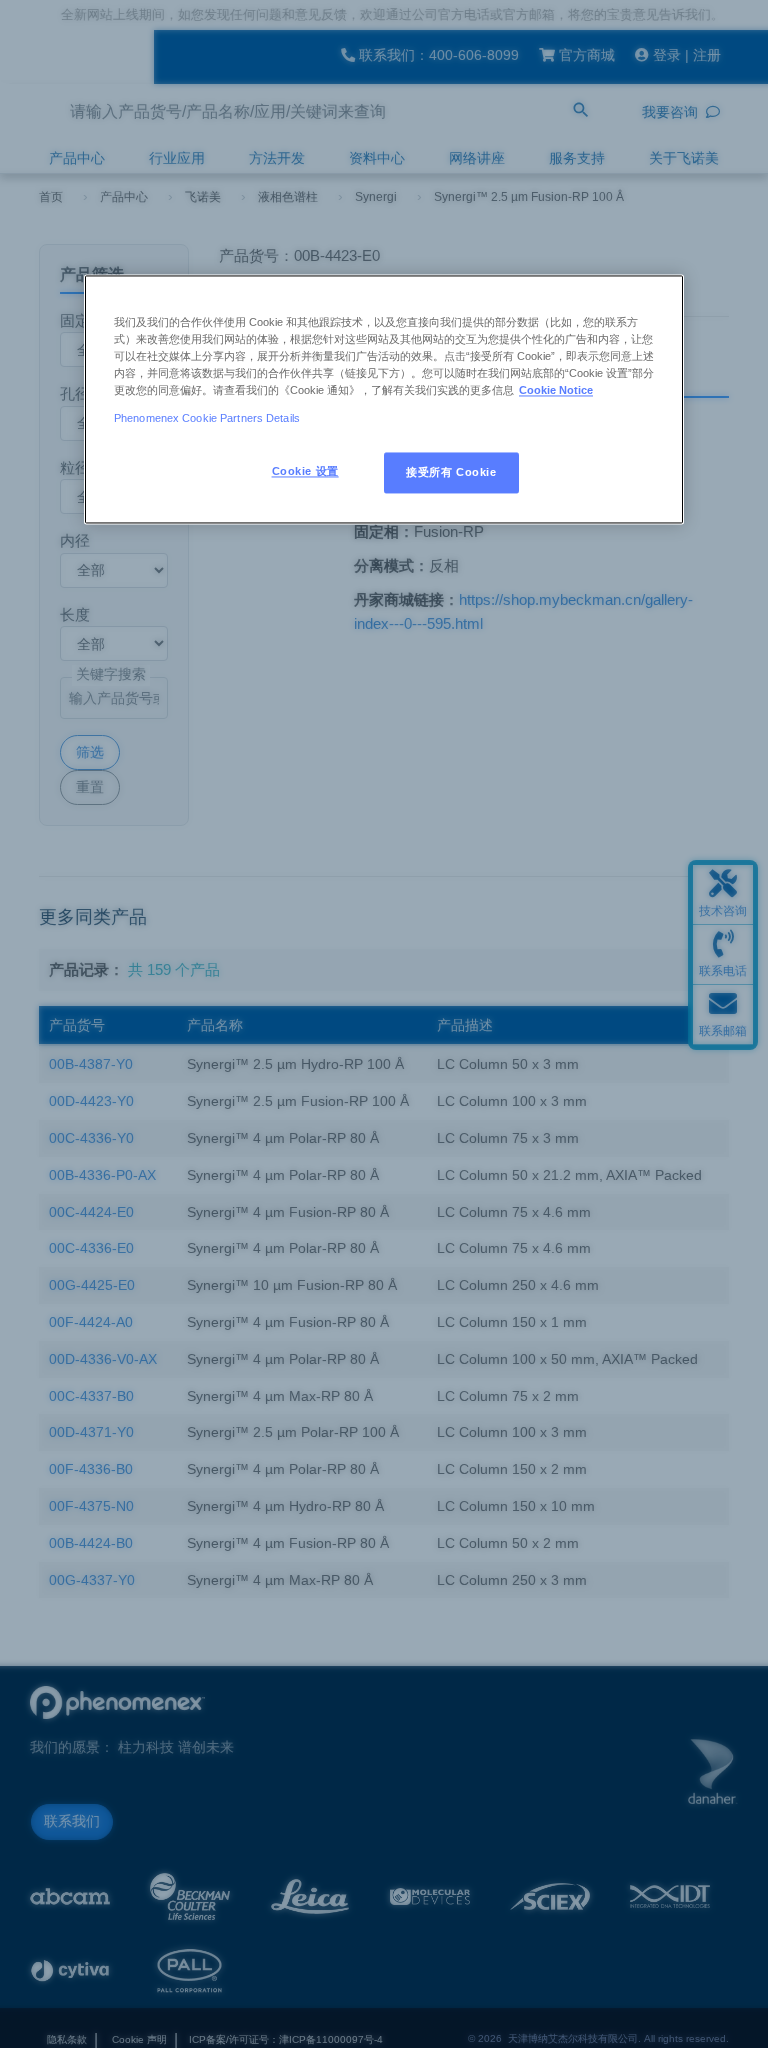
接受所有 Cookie (451, 472)
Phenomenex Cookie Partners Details (207, 418)
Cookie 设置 (305, 471)
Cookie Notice (556, 391)
